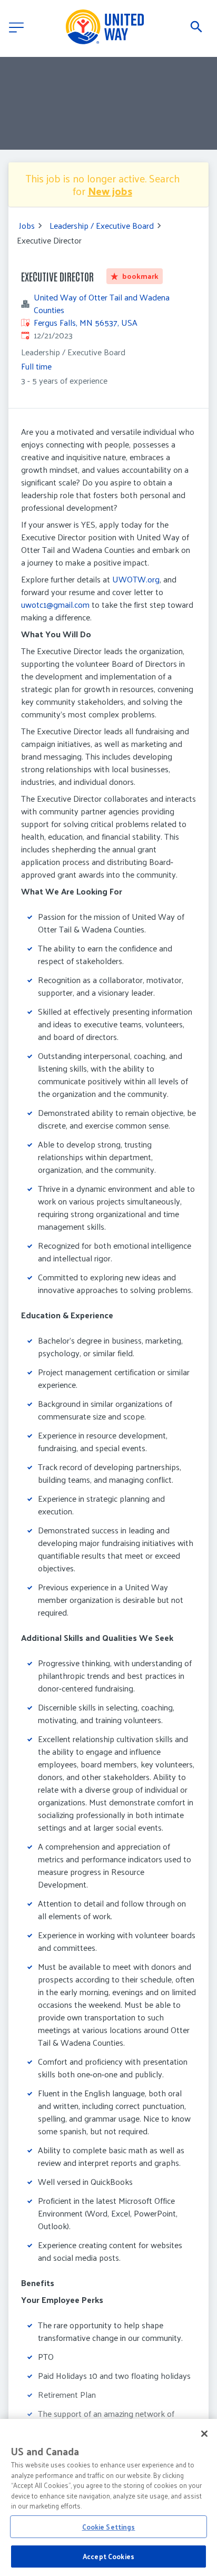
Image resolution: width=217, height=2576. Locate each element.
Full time (36, 366)
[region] (108, 2497)
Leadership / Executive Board (102, 226)
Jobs (27, 226)
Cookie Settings (109, 2527)
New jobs (110, 191)
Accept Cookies (108, 2556)
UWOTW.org (136, 579)
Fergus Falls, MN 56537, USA (86, 322)
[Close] (204, 2434)
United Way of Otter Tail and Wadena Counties (102, 304)
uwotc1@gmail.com (55, 604)
